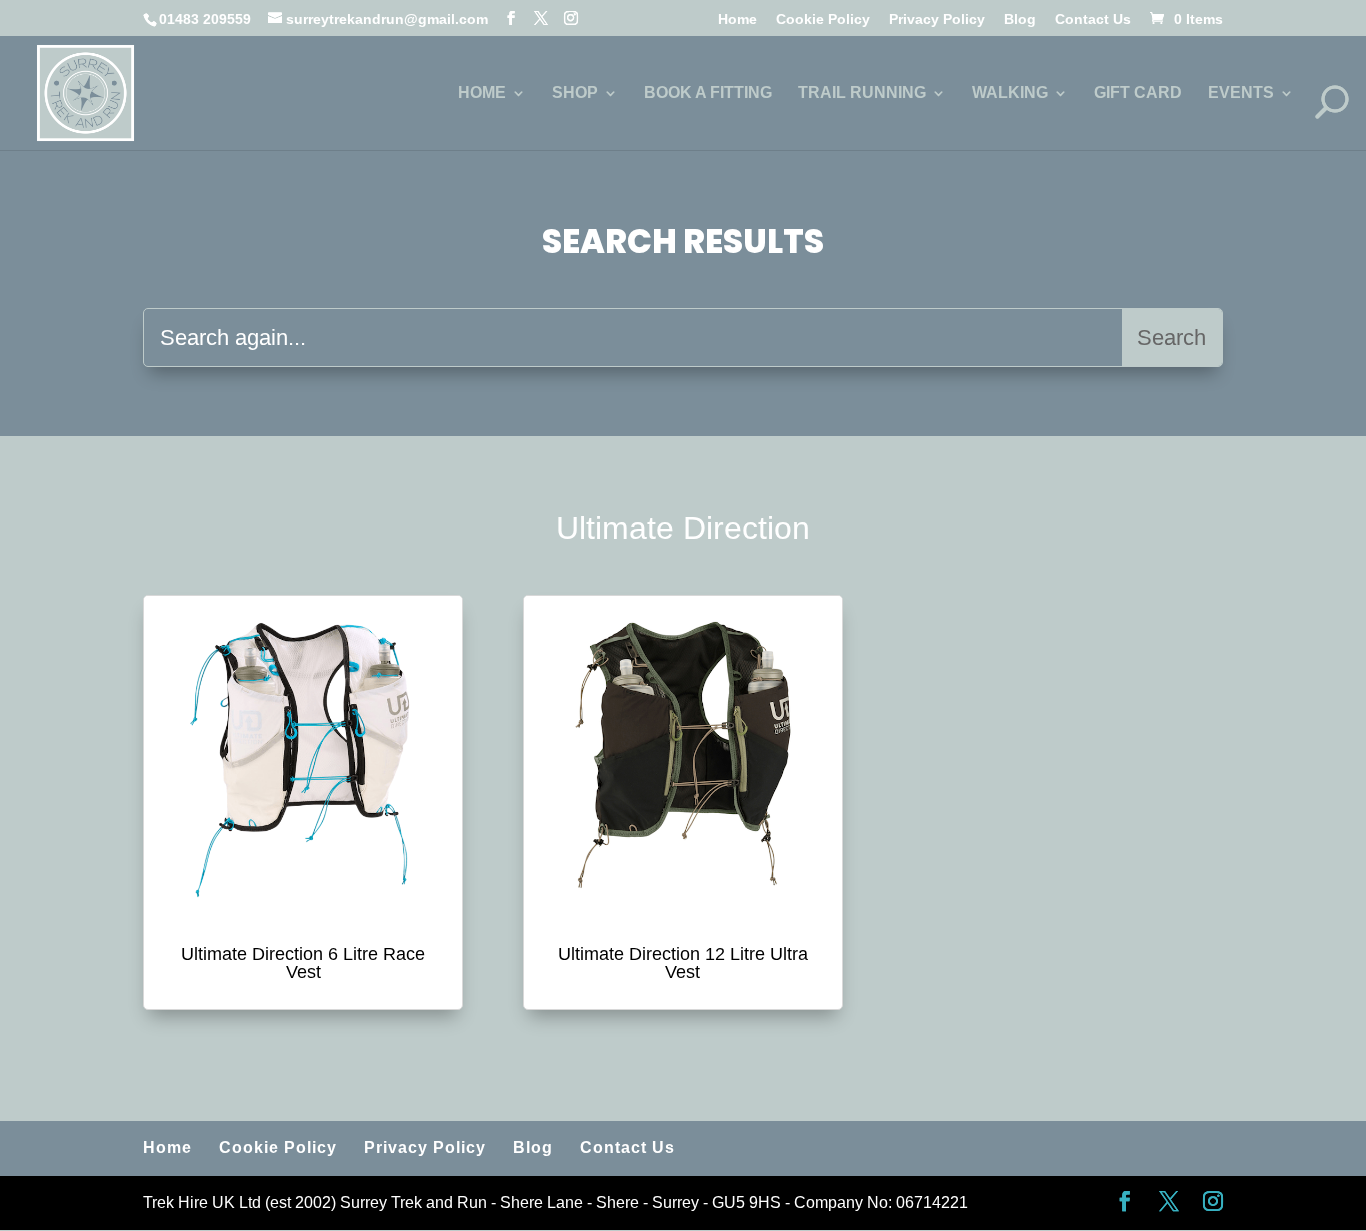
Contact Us (1093, 19)
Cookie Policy (823, 19)
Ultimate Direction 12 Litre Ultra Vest (683, 963)
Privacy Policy (937, 19)
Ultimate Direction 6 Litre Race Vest (303, 963)
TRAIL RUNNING (862, 93)
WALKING (1010, 93)
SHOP (575, 93)
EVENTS (1241, 93)
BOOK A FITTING (708, 93)
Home (737, 19)
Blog (1020, 19)
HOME (482, 93)
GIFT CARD (1138, 93)
